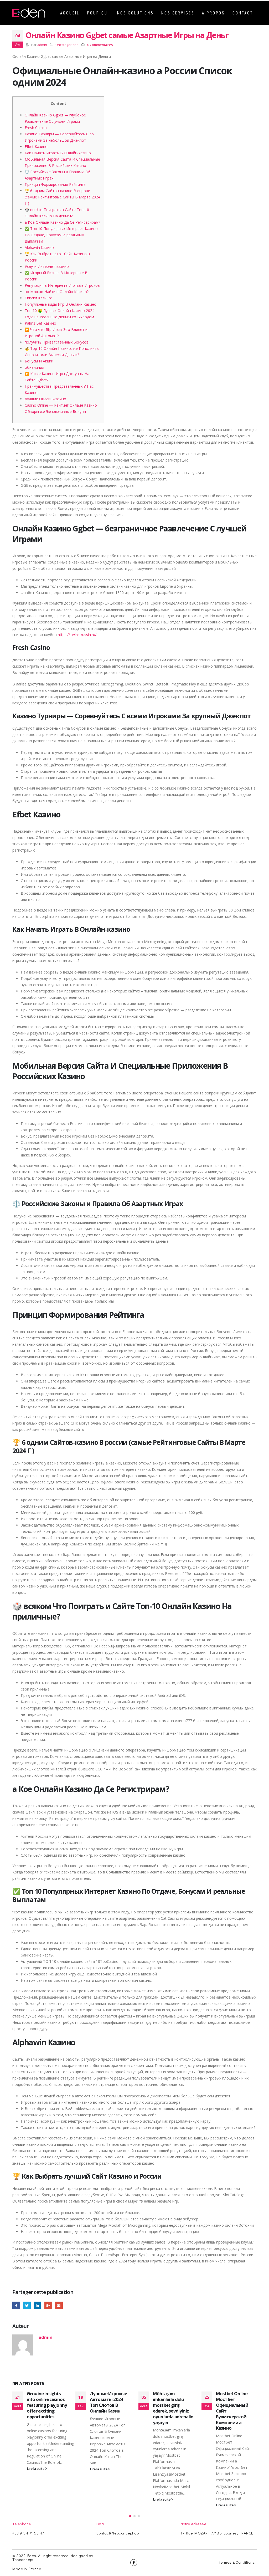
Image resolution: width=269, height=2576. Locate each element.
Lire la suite (36, 2469)
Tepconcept (23, 2559)
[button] (130, 2516)
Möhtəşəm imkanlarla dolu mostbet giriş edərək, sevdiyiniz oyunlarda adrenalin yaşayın (110, 2408)
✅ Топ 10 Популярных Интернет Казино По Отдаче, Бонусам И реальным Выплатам (61, 235)
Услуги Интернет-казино (47, 266)
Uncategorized (67, 45)
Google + (48, 2305)
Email (59, 2305)
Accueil (70, 13)
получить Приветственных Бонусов (57, 342)
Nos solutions (135, 13)
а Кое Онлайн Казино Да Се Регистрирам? (62, 222)
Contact (243, 13)
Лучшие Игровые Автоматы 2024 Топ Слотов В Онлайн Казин (45, 2402)
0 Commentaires (100, 45)
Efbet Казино (36, 147)
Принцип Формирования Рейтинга (55, 184)
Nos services (178, 13)
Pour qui (98, 13)
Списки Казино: (38, 298)
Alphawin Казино (39, 247)
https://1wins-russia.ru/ (77, 635)
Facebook (16, 2305)
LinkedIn (37, 2305)
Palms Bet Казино (40, 323)
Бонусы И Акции (39, 361)
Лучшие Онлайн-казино (45, 399)
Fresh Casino (36, 128)
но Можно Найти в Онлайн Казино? (57, 292)
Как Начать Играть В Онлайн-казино (58, 153)
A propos (213, 13)
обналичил (34, 367)
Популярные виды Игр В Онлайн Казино (61, 304)
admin (42, 45)
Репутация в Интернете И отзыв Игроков (62, 285)
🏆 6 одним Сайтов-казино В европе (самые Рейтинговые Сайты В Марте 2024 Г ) (62, 197)
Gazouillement (27, 2305)
